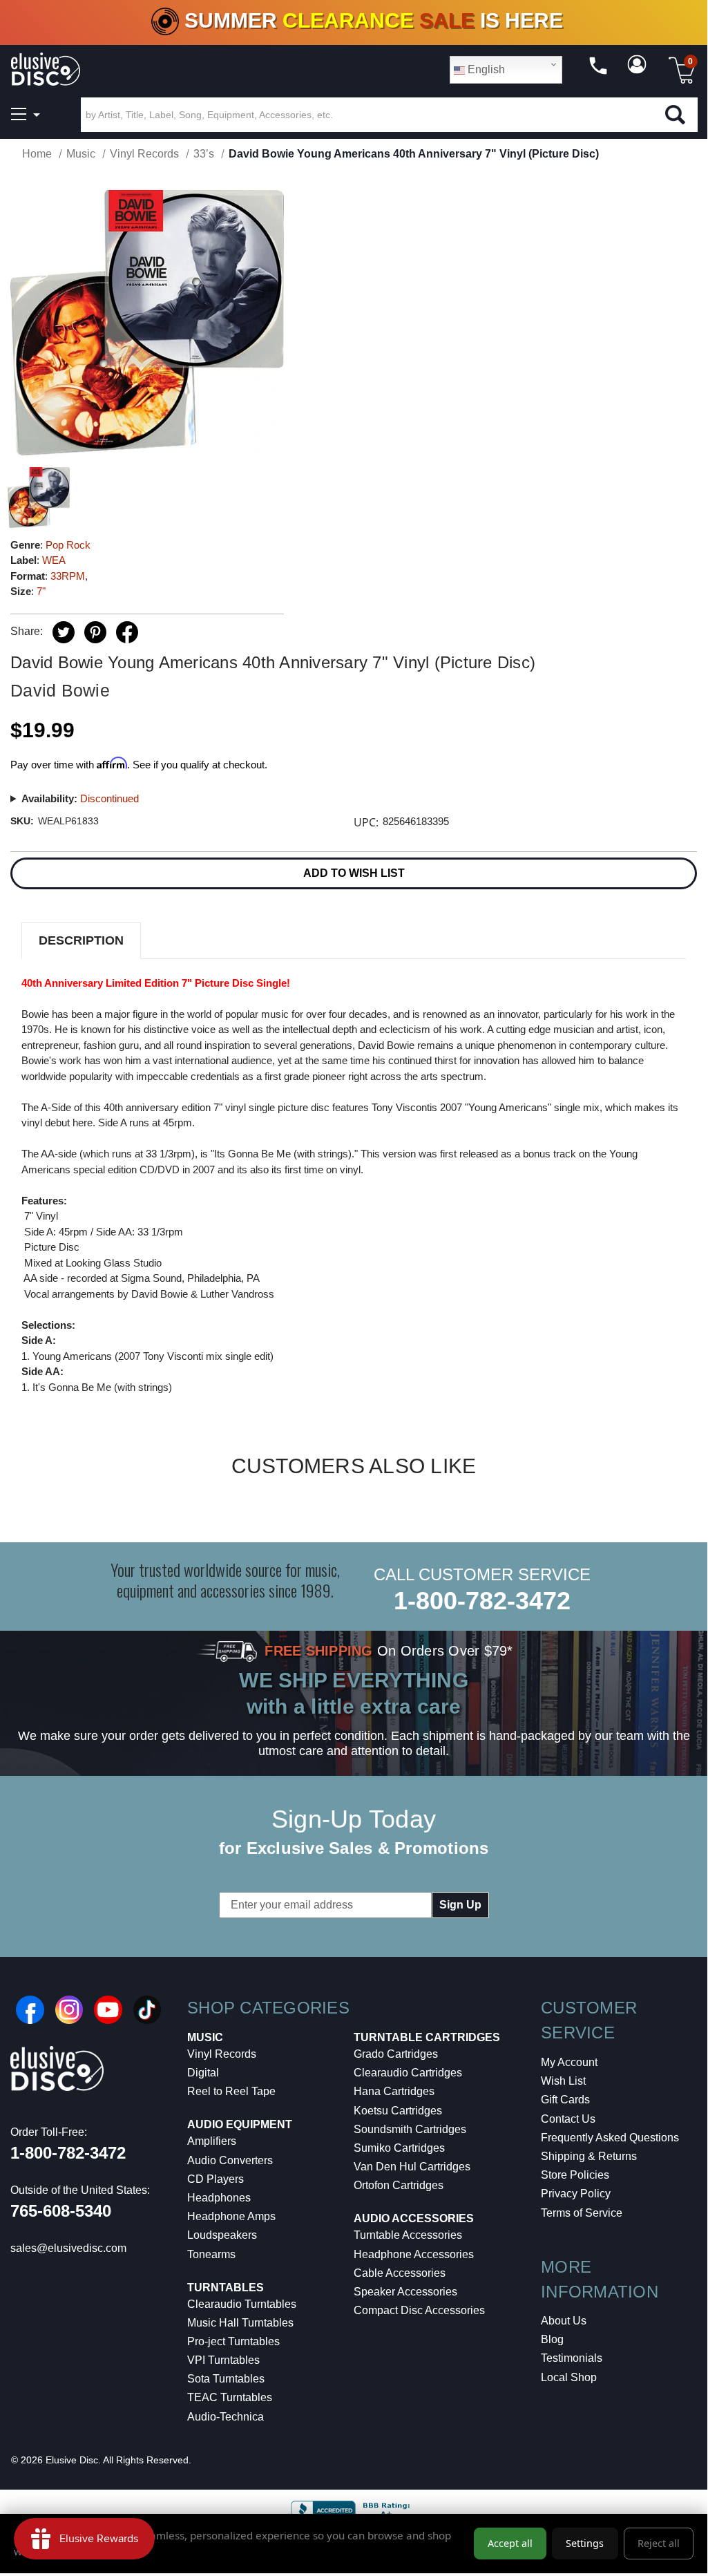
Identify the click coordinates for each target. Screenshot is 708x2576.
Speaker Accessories (405, 2292)
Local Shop (569, 2377)
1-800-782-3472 (482, 1601)
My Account (569, 2062)
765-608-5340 (61, 2211)
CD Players (216, 2179)
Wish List (563, 2081)
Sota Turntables (226, 2379)
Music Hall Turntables (240, 2323)
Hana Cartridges (394, 2091)
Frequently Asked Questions (610, 2138)
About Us (564, 2321)
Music (205, 2037)
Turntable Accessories (408, 2235)
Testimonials (572, 2358)
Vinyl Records (222, 2054)
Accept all (510, 2543)
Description (81, 940)
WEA (54, 560)
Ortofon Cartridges (399, 2185)
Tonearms (211, 2254)
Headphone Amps (231, 2216)
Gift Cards (565, 2100)
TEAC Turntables (230, 2397)
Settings (585, 2543)
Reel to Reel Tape (231, 2091)
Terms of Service (582, 2213)
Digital (203, 2073)
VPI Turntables (223, 2360)
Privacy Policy (576, 2194)
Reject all (659, 2543)
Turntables (226, 2288)
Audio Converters (230, 2160)
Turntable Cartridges (427, 2037)
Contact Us (568, 2119)
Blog (552, 2339)
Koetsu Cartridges (398, 2111)
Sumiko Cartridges (399, 2148)
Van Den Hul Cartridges (412, 2167)
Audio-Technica (226, 2417)
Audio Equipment (240, 2124)
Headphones (219, 2198)
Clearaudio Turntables (242, 2304)
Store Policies (575, 2175)
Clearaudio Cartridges (408, 2073)
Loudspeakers (222, 2235)
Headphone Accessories (414, 2254)
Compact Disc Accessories (419, 2310)
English (485, 69)
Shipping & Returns (589, 2156)
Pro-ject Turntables (233, 2341)
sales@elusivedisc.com (68, 2248)
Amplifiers (212, 2141)
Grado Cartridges (396, 2054)
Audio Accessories (414, 2218)
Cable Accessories (400, 2273)
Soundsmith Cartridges (410, 2129)
